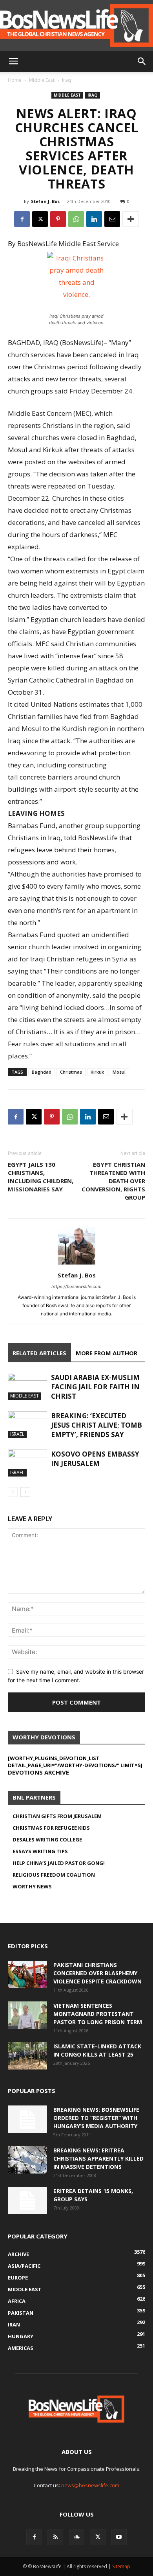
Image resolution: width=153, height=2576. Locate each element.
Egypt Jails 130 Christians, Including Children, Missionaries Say (41, 1177)
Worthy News (32, 1886)
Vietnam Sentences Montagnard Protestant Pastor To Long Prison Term (98, 2014)
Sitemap (121, 2566)
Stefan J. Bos (45, 201)
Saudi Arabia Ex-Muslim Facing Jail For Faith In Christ (95, 1387)
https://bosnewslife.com (76, 1286)
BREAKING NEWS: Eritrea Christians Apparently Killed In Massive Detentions (98, 2158)
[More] (131, 219)
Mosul (119, 1072)
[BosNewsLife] (76, 25)
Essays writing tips (40, 1851)
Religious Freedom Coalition (54, 1875)
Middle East (42, 80)
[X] (40, 219)
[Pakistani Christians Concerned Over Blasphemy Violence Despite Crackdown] (27, 1974)
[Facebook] (22, 219)
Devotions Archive (38, 1772)
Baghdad (42, 1072)
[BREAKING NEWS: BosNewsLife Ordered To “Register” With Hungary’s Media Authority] (27, 2119)
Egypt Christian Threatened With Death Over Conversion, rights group (113, 1181)
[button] (13, 61)
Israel (17, 1434)
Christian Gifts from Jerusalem (57, 1816)
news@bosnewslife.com (90, 2485)
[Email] (112, 219)
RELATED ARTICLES (39, 1353)
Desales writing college (47, 1839)
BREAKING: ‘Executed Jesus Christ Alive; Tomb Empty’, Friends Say (97, 1425)
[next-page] (25, 1492)
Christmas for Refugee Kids (51, 1828)
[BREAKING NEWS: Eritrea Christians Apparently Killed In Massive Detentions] (27, 2160)
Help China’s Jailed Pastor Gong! (59, 1863)
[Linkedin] (94, 219)
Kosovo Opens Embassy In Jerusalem (95, 1459)
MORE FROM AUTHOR (107, 1353)
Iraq (66, 80)
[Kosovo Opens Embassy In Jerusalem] (27, 1463)
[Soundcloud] (76, 2537)
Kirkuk (97, 1072)
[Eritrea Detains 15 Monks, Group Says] (27, 2201)
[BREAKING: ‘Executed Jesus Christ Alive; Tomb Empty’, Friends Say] (27, 1425)
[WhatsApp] (76, 219)
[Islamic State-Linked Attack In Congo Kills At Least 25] (27, 2056)
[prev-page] (13, 1492)
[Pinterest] (58, 219)
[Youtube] (119, 2537)
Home (15, 80)
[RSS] (55, 2537)
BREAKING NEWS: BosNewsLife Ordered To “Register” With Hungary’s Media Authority (96, 2118)
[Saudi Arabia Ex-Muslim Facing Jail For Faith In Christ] (27, 1386)
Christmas (71, 1072)
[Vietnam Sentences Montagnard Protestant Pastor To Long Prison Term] (27, 2015)
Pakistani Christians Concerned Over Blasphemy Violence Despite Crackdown (97, 1973)
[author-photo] (76, 1264)
